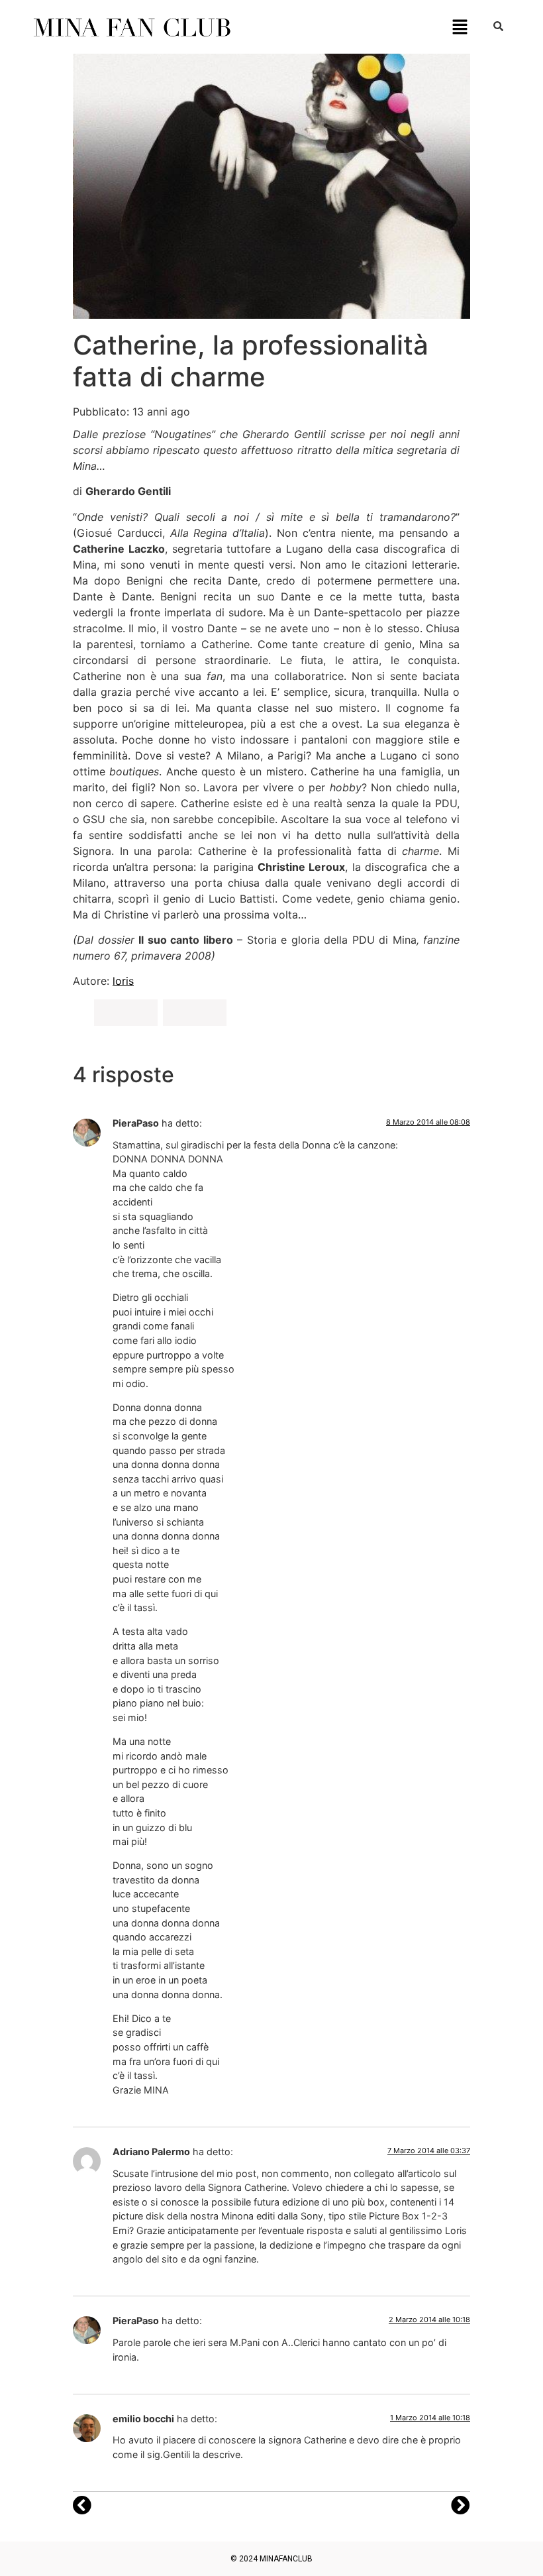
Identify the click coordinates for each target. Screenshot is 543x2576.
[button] (460, 27)
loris (123, 981)
